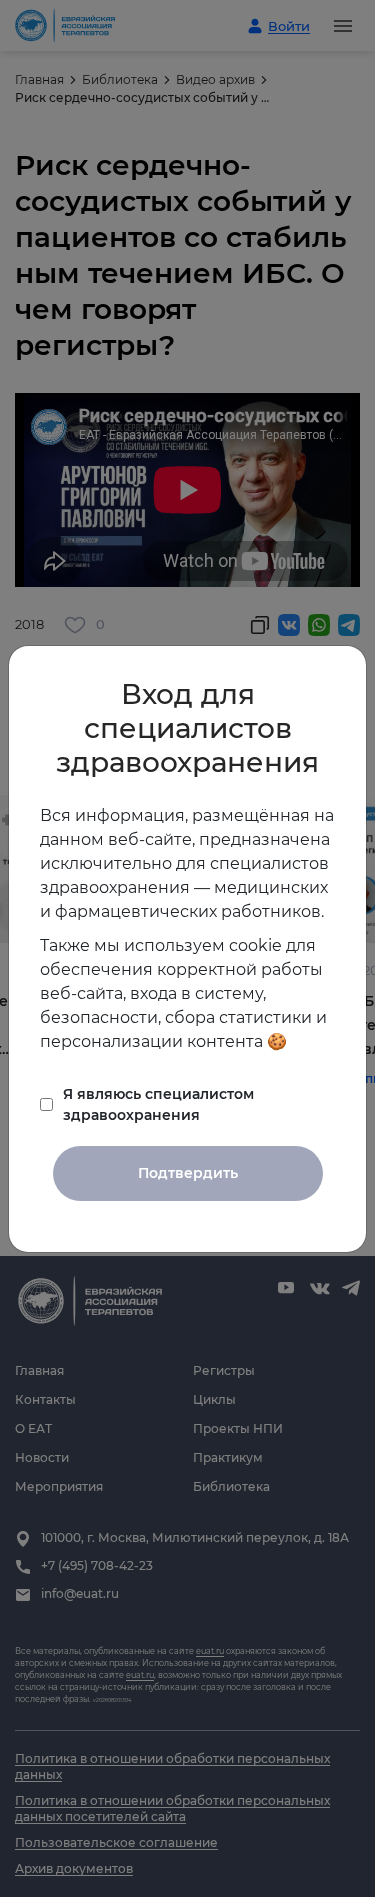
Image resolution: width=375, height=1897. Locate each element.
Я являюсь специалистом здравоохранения (158, 1104)
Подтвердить (188, 1173)
